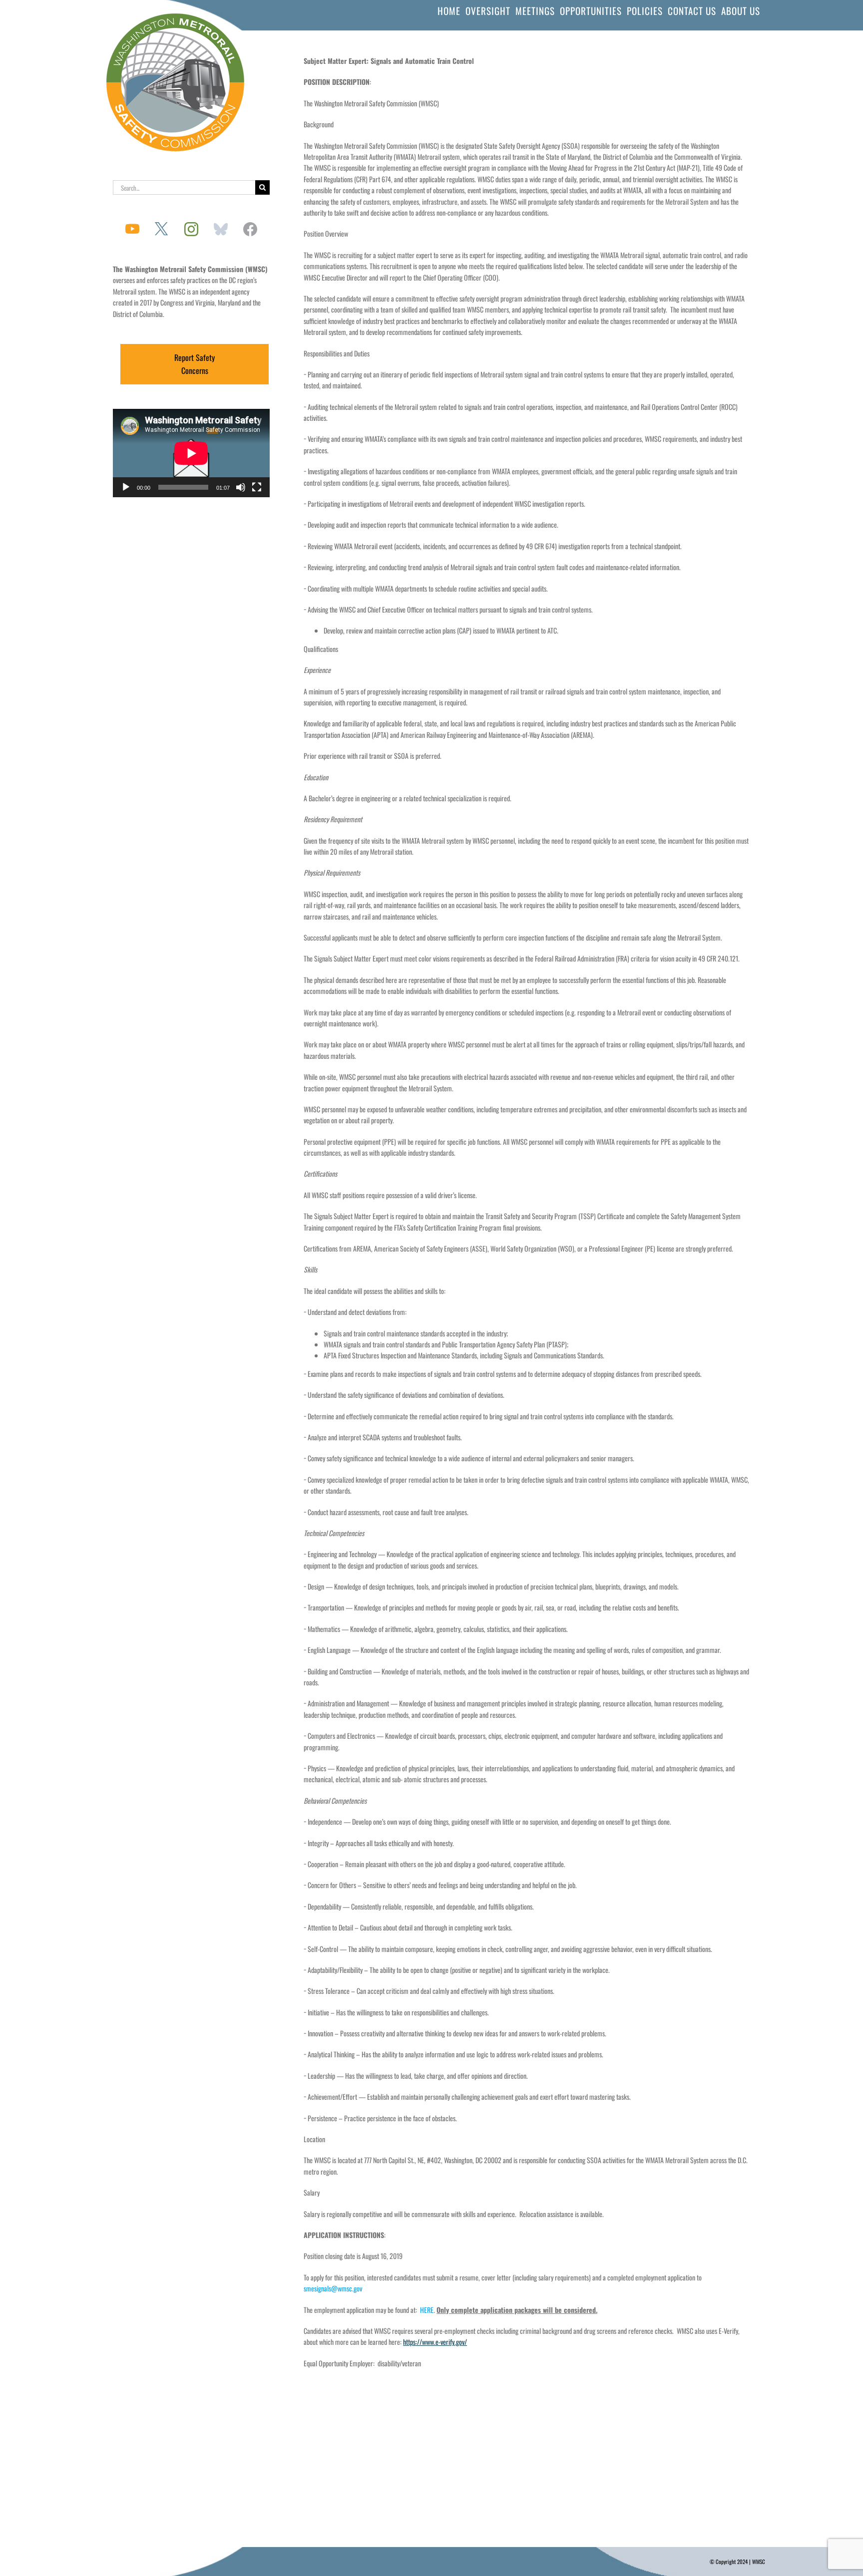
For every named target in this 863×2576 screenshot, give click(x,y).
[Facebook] (250, 229)
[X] (162, 229)
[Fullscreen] (257, 487)
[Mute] (241, 487)
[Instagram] (191, 229)
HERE (427, 2310)
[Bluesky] (221, 229)
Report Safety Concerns (195, 364)
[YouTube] (132, 229)
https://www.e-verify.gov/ (435, 2342)
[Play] (126, 487)
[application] (191, 453)
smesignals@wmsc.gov (333, 2288)
